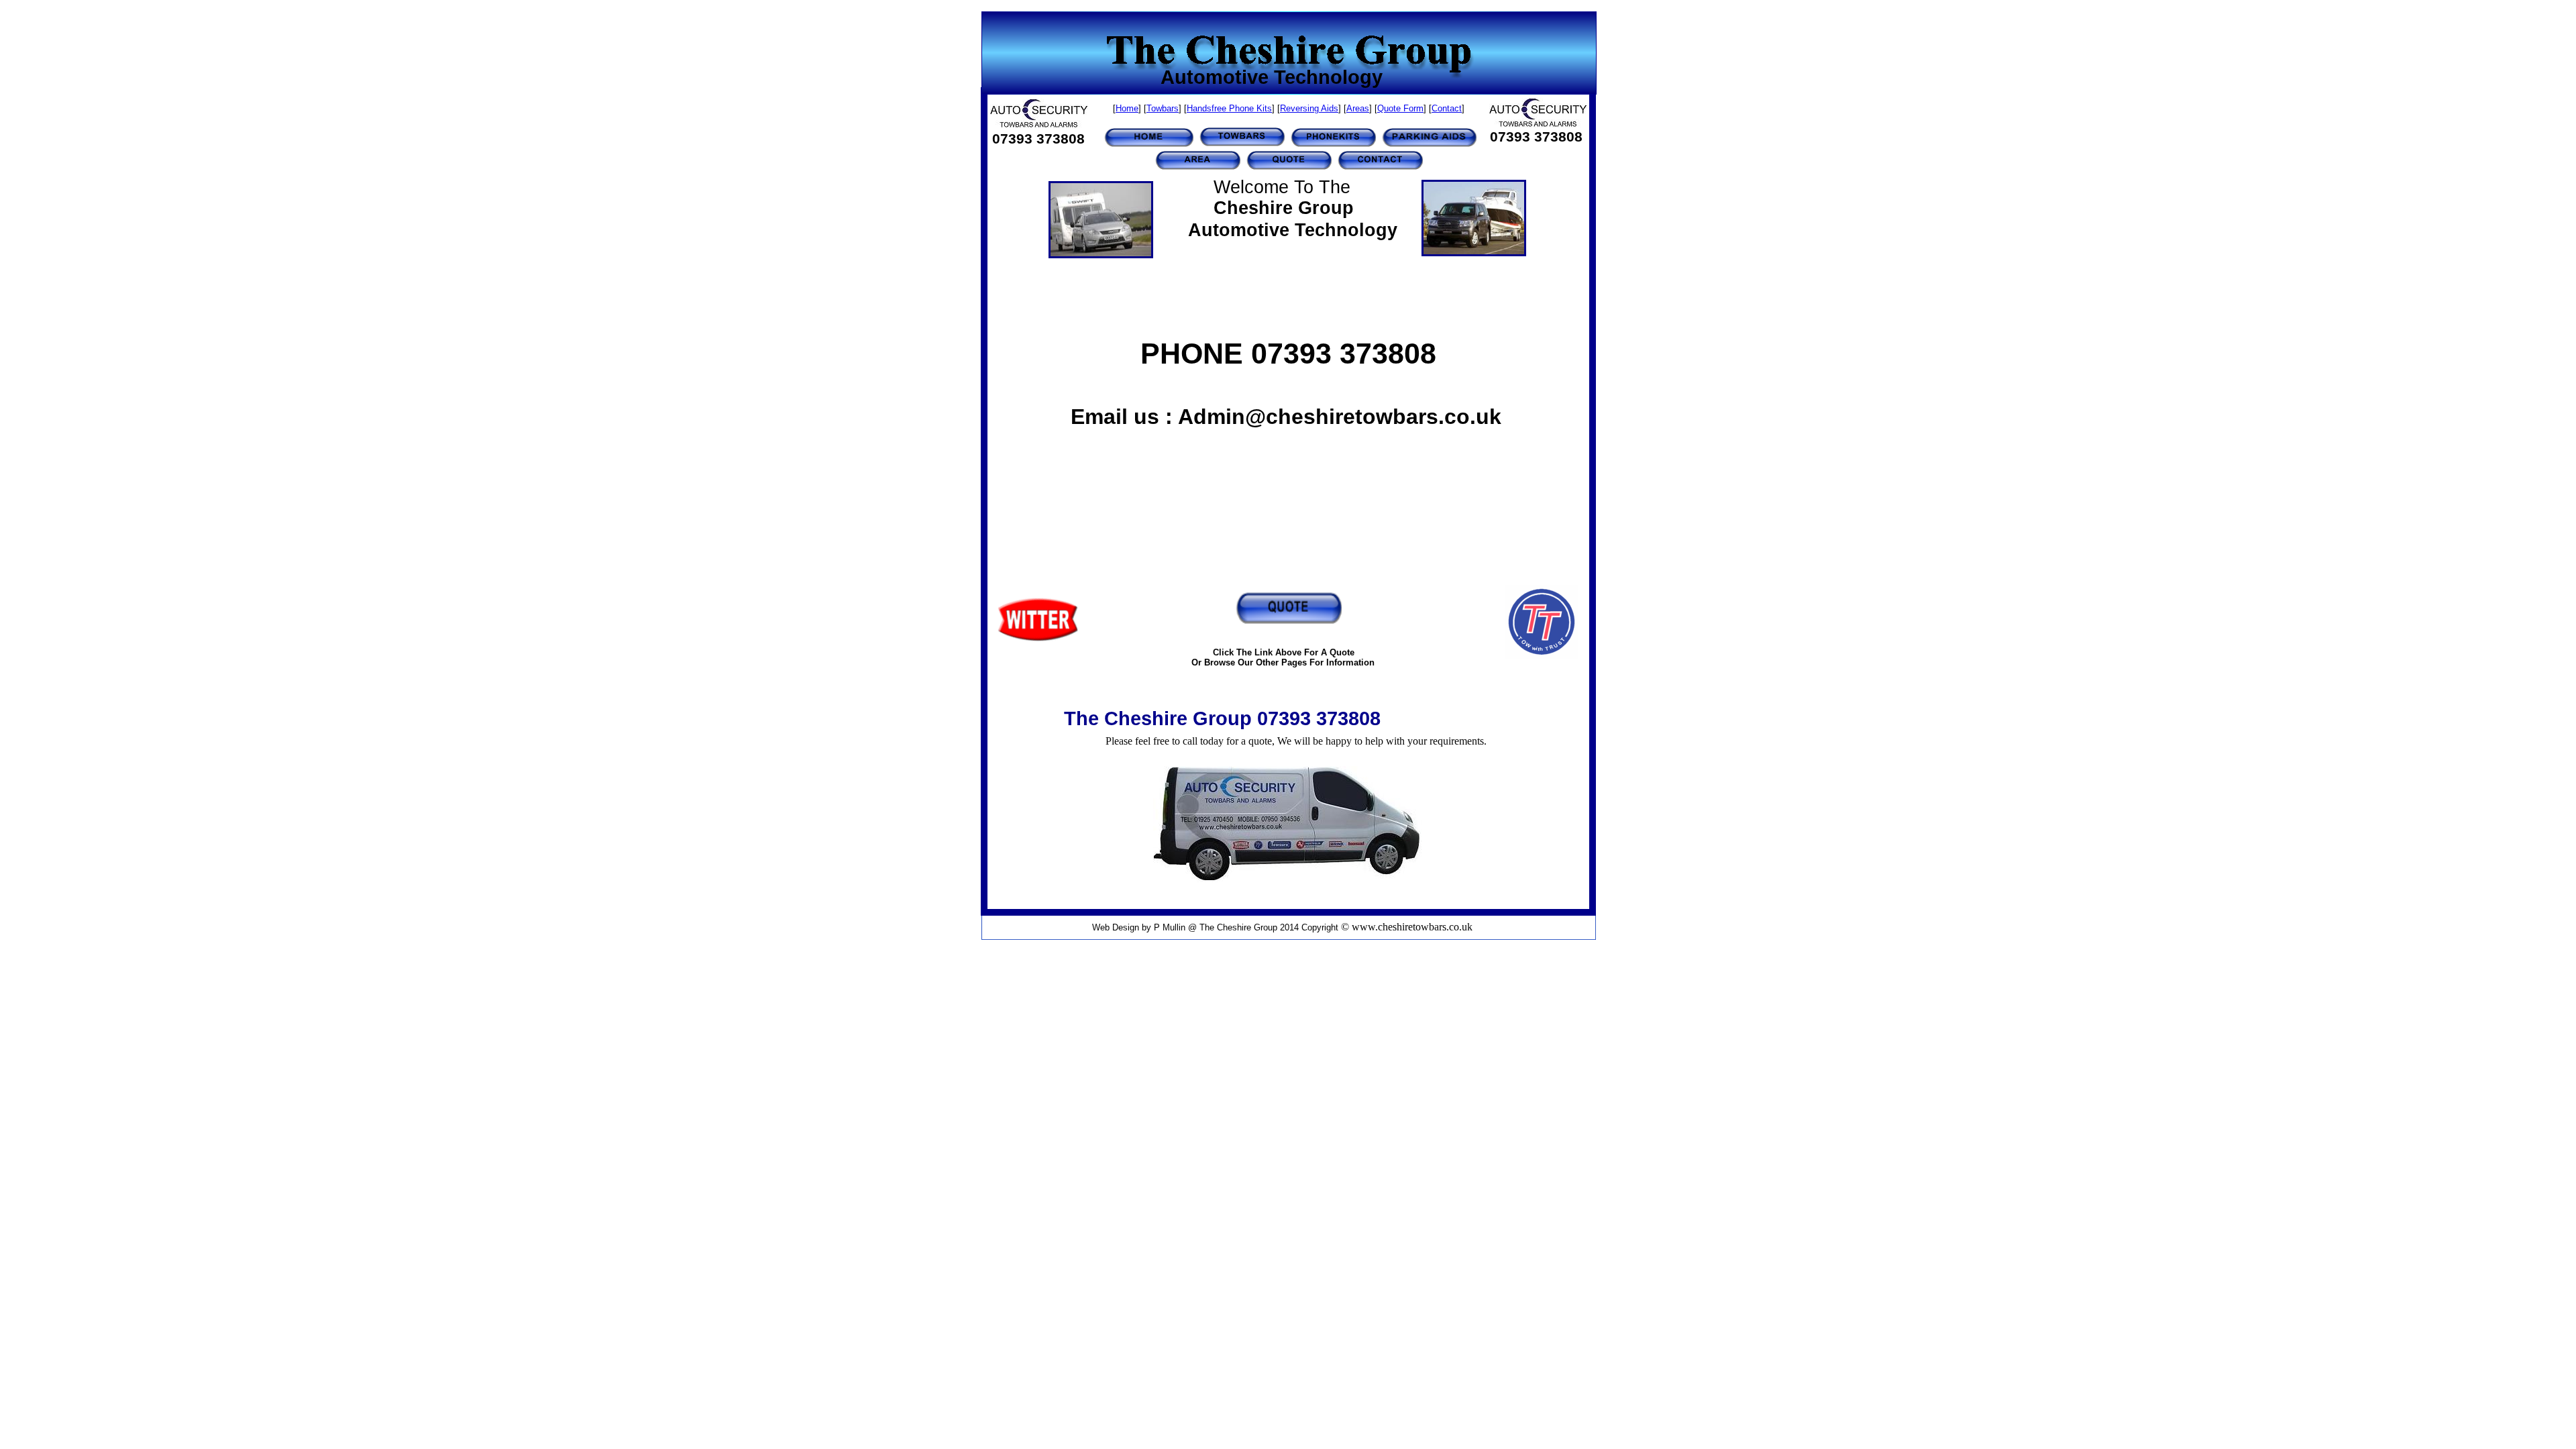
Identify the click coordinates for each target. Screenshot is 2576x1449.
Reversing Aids (1309, 108)
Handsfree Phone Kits (1229, 108)
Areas (1358, 108)
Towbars (1163, 108)
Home (1127, 108)
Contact (1447, 108)
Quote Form (1400, 108)
